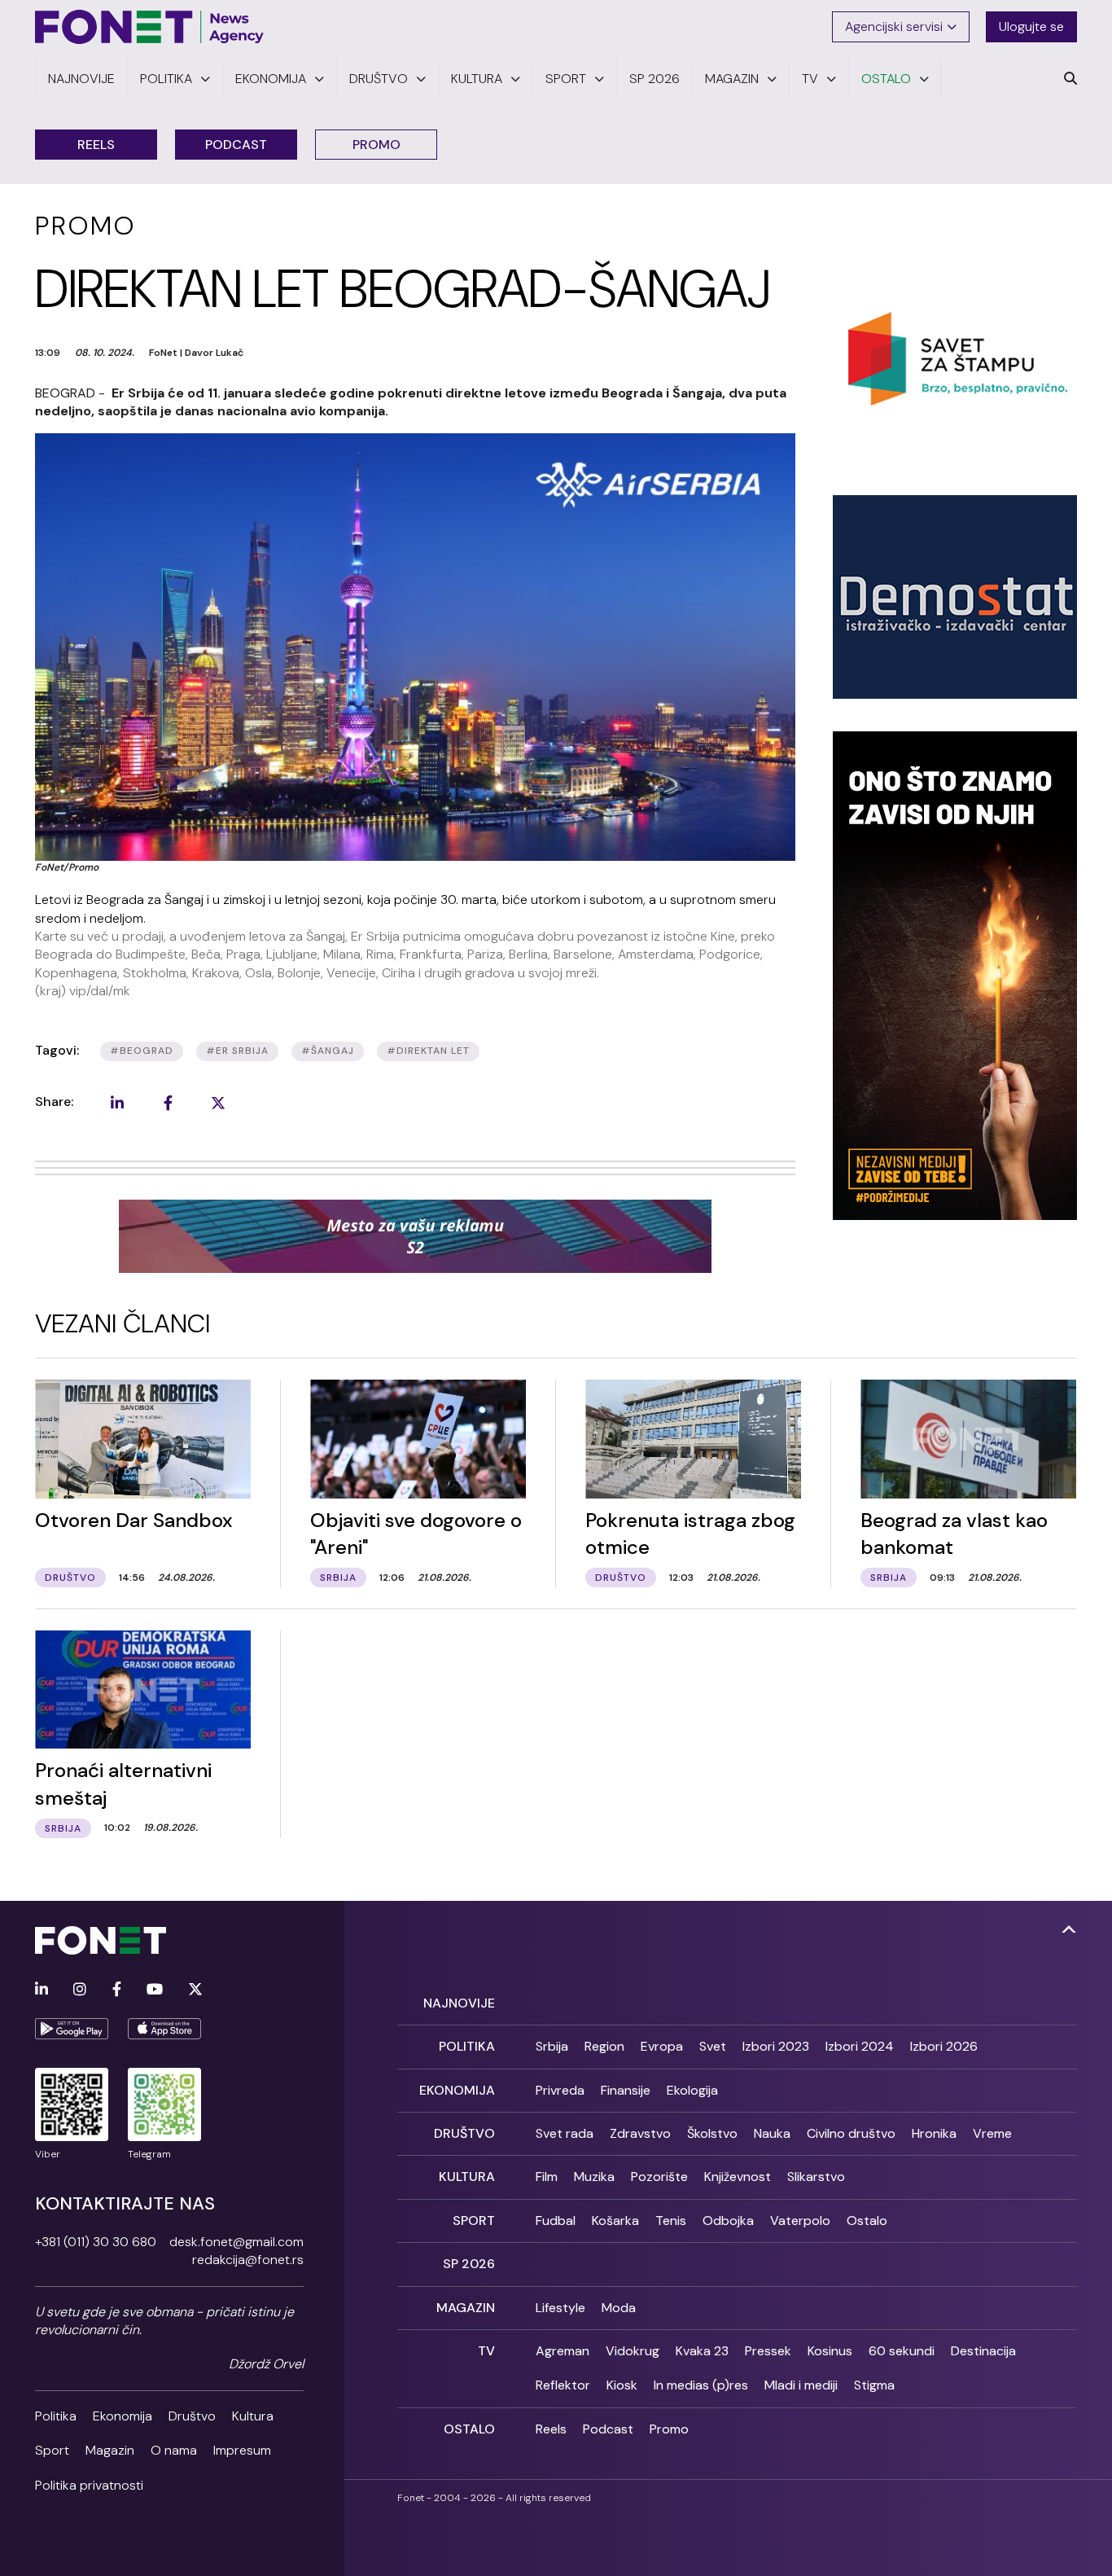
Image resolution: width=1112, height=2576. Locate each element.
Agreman (563, 2351)
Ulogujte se (1031, 26)
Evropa (662, 2046)
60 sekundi (902, 2351)
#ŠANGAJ (328, 1051)
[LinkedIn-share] (117, 1103)
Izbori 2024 (860, 2046)
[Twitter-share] (218, 1103)
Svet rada (565, 2133)
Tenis (671, 2221)
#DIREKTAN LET (428, 1051)
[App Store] (164, 2029)
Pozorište (659, 2177)
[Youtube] (155, 1990)
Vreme (992, 2133)
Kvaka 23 (702, 2351)
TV (486, 2351)
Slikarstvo (816, 2177)
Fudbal (556, 2221)
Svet (713, 2046)
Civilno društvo (851, 2133)
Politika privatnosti (89, 2485)
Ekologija (692, 2090)
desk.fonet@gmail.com (236, 2242)
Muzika (594, 2177)
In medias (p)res (701, 2385)
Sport (52, 2450)
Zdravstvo (640, 2133)
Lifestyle (560, 2308)
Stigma (874, 2385)
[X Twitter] (195, 1990)
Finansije (626, 2090)
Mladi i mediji (801, 2385)
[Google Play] (72, 2029)
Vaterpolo (800, 2221)
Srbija (552, 2046)
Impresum (242, 2450)
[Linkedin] (42, 1990)
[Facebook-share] (168, 1103)
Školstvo (712, 2133)
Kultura (253, 2416)
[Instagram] (80, 1990)
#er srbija (237, 1051)
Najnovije (459, 2003)
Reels (96, 145)
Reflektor (563, 2385)
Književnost (738, 2177)
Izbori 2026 (944, 2046)
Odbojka (728, 2221)
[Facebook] (117, 1990)
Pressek (768, 2351)
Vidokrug (633, 2351)
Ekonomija (123, 2416)
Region (604, 2046)
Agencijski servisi (894, 26)
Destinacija (983, 2351)
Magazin (110, 2450)
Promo (377, 145)
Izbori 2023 (776, 2046)
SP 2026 (469, 2264)
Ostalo (867, 2221)
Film (547, 2177)
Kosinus (830, 2351)
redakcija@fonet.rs (248, 2260)
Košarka (615, 2221)
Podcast (236, 145)
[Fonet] (150, 27)
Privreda (560, 2090)
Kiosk (622, 2385)
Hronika (934, 2133)
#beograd (142, 1051)
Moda (619, 2308)
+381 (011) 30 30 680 (96, 2242)
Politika (56, 2416)
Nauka (772, 2133)
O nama (174, 2450)
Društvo (192, 2416)
